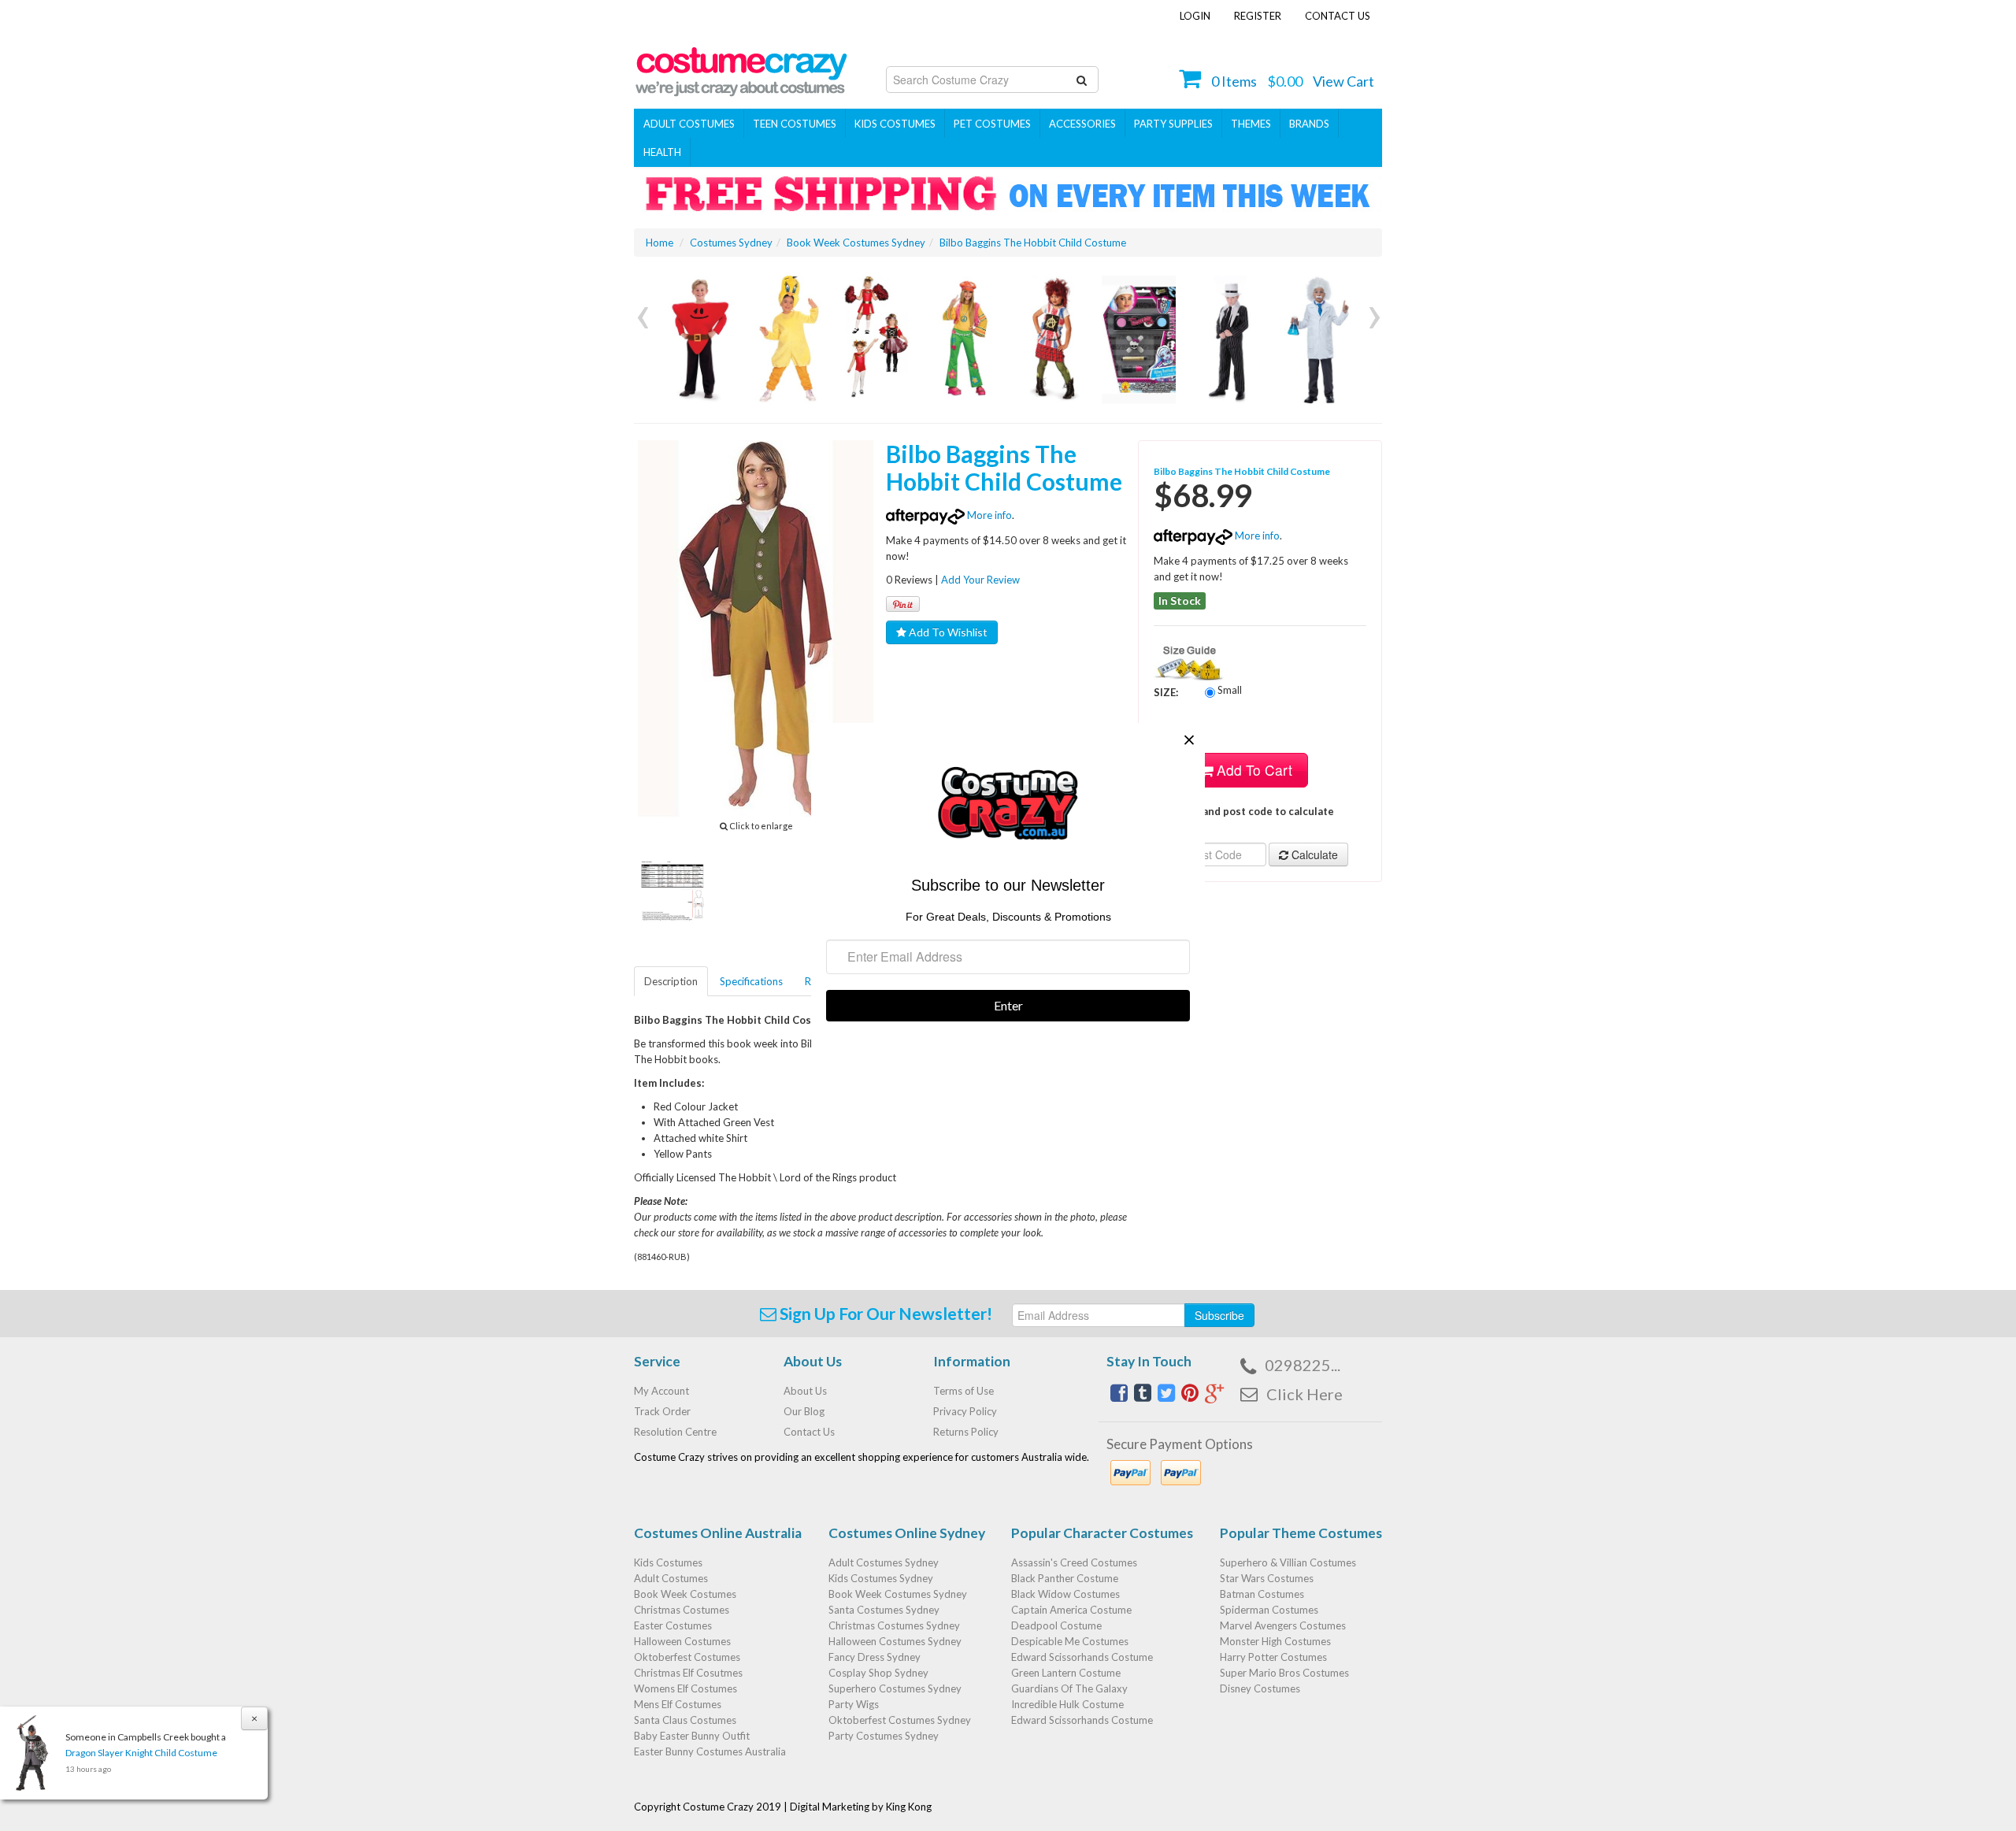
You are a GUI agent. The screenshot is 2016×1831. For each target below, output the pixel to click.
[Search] (1082, 80)
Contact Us (1338, 16)
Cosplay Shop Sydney (878, 1673)
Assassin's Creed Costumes (1074, 1562)
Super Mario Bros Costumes (1284, 1673)
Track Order (662, 1411)
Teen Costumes (795, 124)
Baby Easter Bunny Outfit (692, 1736)
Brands (1309, 124)
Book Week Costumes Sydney (898, 1594)
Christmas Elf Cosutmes (688, 1673)
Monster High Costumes (1275, 1641)
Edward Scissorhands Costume (1082, 1657)
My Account (661, 1391)
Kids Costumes (895, 124)
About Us (805, 1391)
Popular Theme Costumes (1301, 1533)
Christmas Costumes (682, 1610)
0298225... (1303, 1365)
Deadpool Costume (1056, 1625)
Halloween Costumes (682, 1641)
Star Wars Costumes (1267, 1578)
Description (671, 981)
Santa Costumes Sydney (884, 1610)
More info (988, 515)
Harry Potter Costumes (1273, 1657)
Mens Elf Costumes (678, 1704)
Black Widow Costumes (1065, 1594)
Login (1195, 16)
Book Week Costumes (685, 1594)
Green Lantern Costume (1066, 1673)
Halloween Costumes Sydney (895, 1641)
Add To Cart (1253, 770)
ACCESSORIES (1082, 124)
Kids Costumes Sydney (881, 1578)
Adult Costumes (689, 124)
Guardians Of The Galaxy (1069, 1688)
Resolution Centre (675, 1432)
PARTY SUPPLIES (1173, 124)
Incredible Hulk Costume (1067, 1704)
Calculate (1313, 854)
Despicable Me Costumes (1070, 1641)
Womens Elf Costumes (686, 1688)
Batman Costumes (1262, 1594)
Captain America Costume (1071, 1610)
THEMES (1251, 124)
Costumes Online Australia (718, 1533)
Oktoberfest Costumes (687, 1657)
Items (1234, 81)
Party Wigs (854, 1704)
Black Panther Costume (1065, 1578)
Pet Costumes (992, 124)
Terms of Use (964, 1391)
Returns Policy (966, 1432)
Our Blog (804, 1411)
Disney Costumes (1260, 1688)
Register (1258, 16)
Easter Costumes (673, 1625)
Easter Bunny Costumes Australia (710, 1751)
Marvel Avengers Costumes (1283, 1625)
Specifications (751, 981)
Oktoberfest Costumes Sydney (900, 1720)
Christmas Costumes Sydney (894, 1625)
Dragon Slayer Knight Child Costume (141, 1753)
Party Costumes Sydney (884, 1736)
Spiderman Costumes (1269, 1610)
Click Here (1304, 1394)
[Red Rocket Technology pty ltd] (741, 67)
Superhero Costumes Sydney (895, 1688)
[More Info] (698, 340)
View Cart (1343, 81)
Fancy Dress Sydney (875, 1657)
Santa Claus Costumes (685, 1720)
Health (662, 152)
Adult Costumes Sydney (884, 1562)
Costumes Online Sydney (907, 1533)
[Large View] (673, 890)
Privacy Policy (965, 1411)
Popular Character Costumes (1102, 1533)
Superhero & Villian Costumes (1288, 1562)
